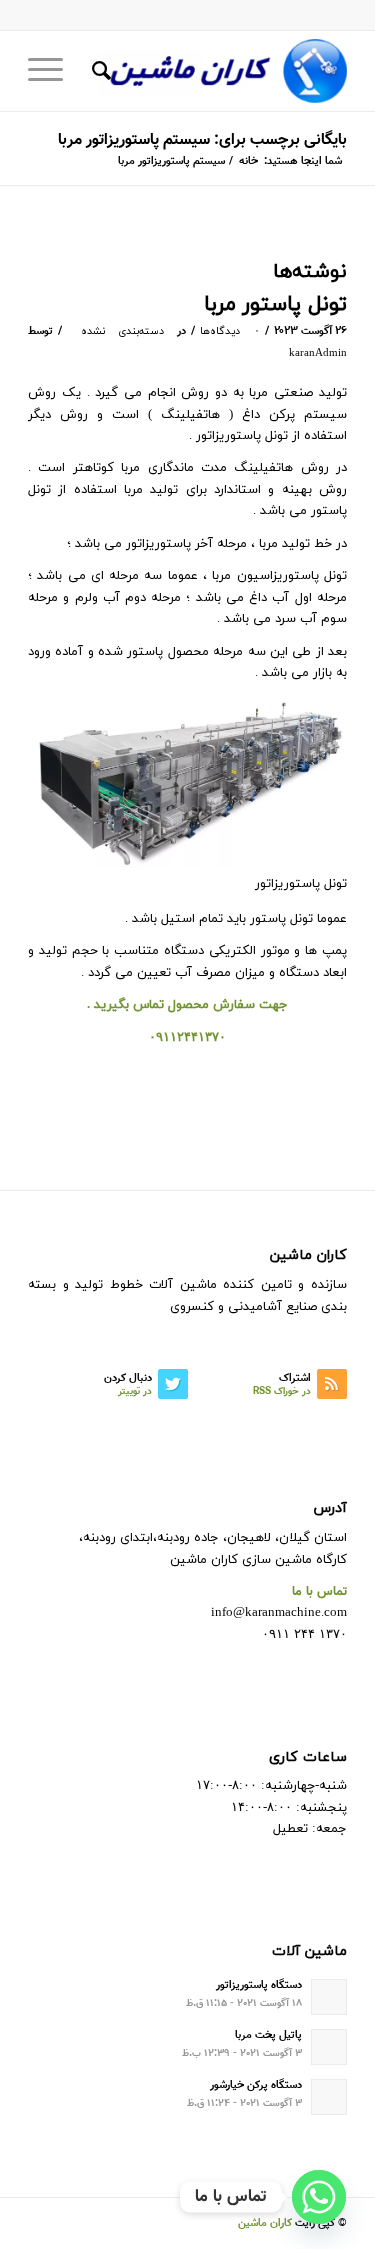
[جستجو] (98, 71)
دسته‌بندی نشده (122, 331)
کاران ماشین (265, 2223)
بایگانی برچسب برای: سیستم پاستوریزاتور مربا (202, 140)
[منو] (52, 71)
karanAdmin (318, 353)
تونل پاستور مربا (275, 305)
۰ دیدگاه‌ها (229, 331)
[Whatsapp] (319, 2197)
